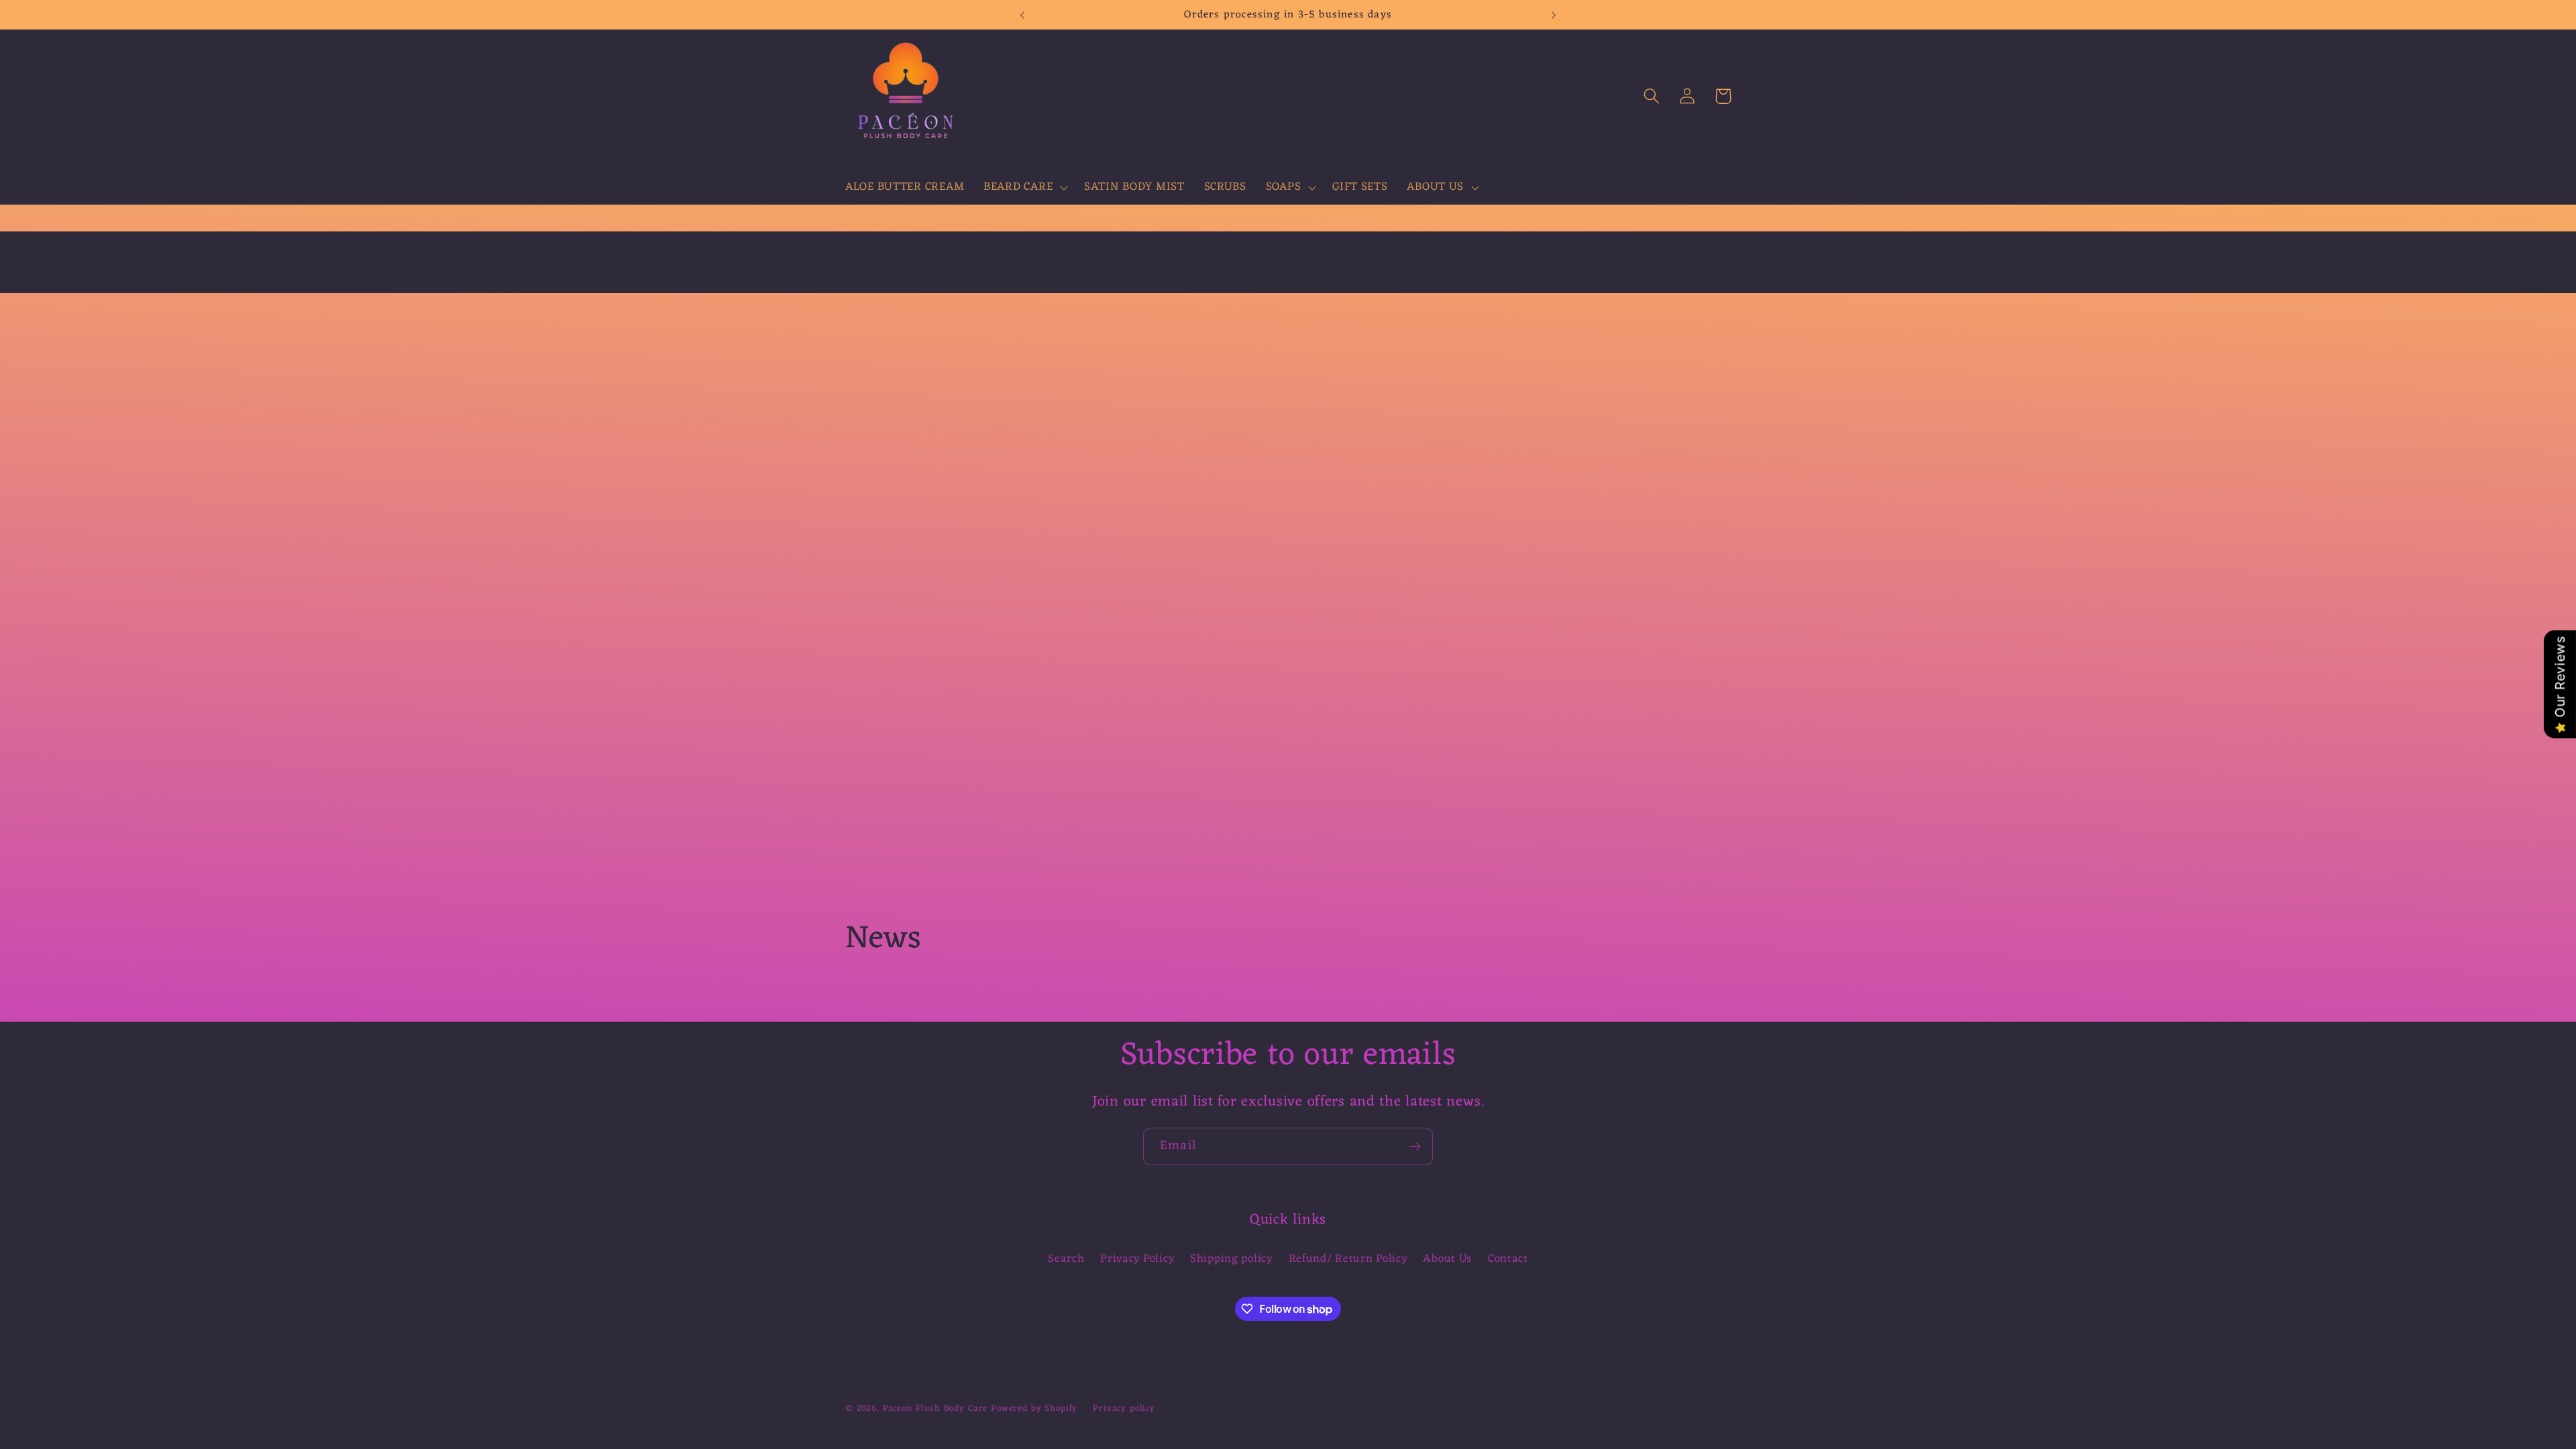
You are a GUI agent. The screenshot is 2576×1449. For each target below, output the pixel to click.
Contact (1508, 1259)
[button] (1024, 188)
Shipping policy (1231, 1259)
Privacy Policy (1137, 1259)
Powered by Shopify (1034, 1408)
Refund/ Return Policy (1348, 1259)
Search (1066, 1259)
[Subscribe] (1414, 1146)
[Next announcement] (1554, 15)
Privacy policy (1124, 1409)
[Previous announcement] (1022, 15)
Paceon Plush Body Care (935, 1408)
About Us (1447, 1259)
